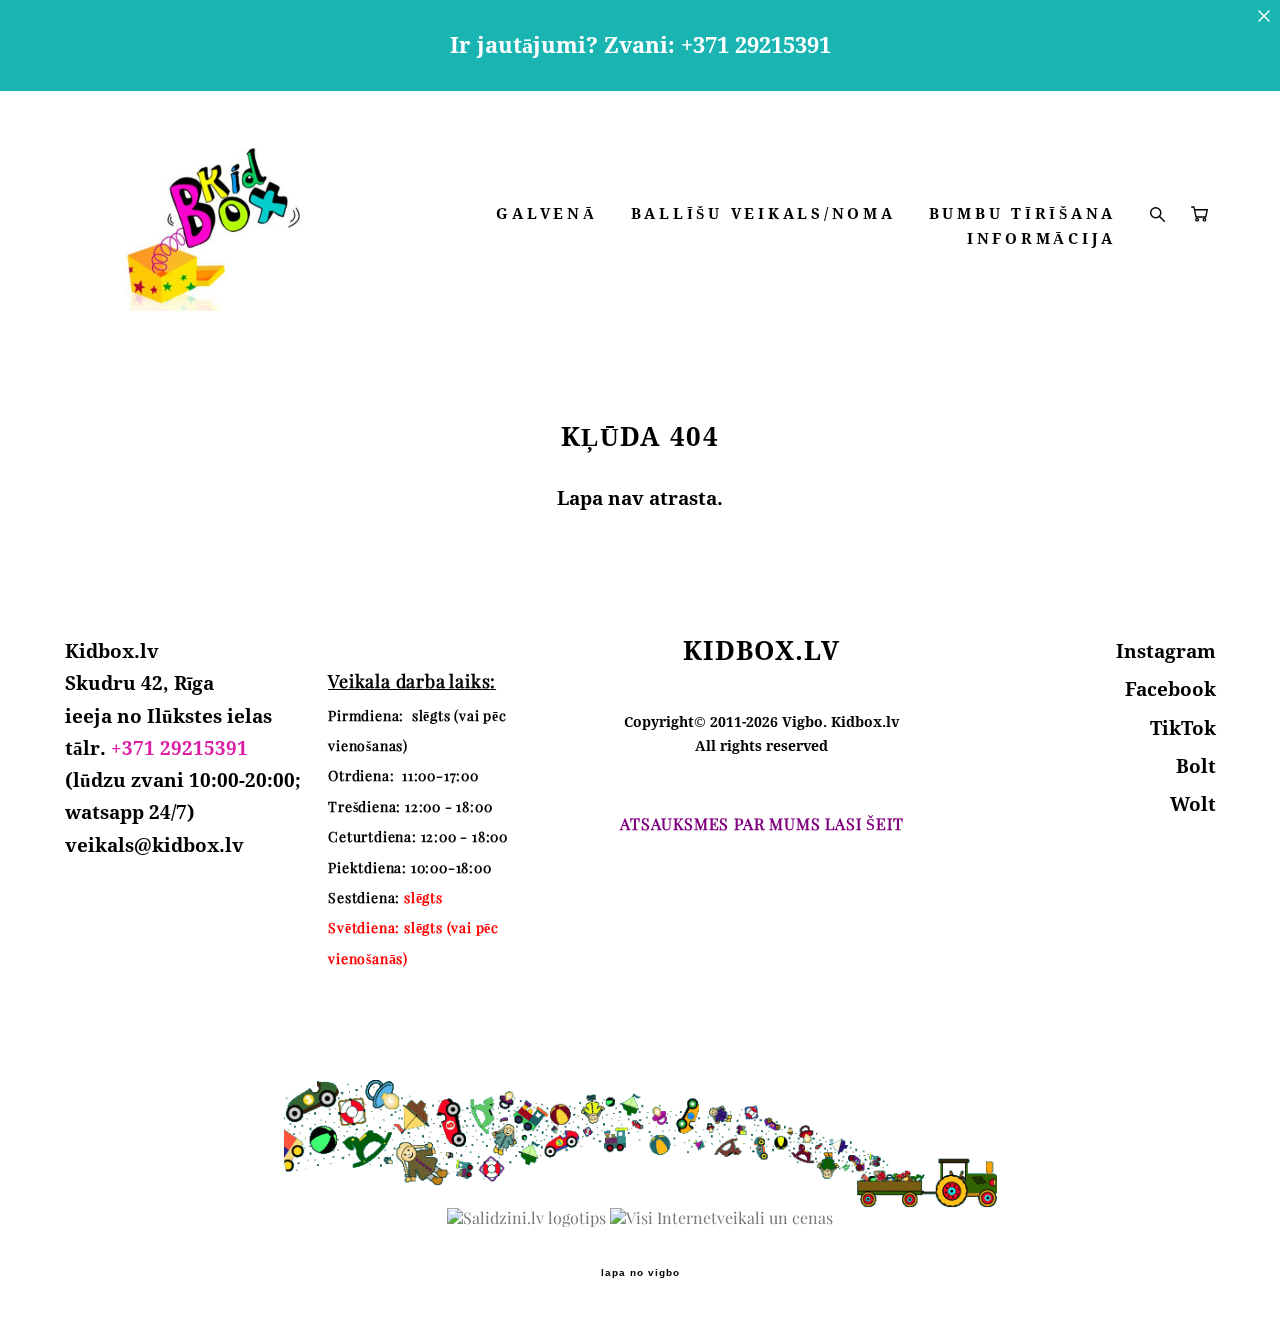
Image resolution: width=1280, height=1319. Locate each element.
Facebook (1170, 689)
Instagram (1166, 651)
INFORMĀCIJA (1041, 238)
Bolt (1196, 766)
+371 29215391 (179, 748)
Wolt (1193, 804)
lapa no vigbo (640, 1273)
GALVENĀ (546, 213)
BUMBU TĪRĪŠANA (1023, 213)
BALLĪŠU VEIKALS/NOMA (763, 213)
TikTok (1183, 728)
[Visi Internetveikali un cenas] (721, 1218)
